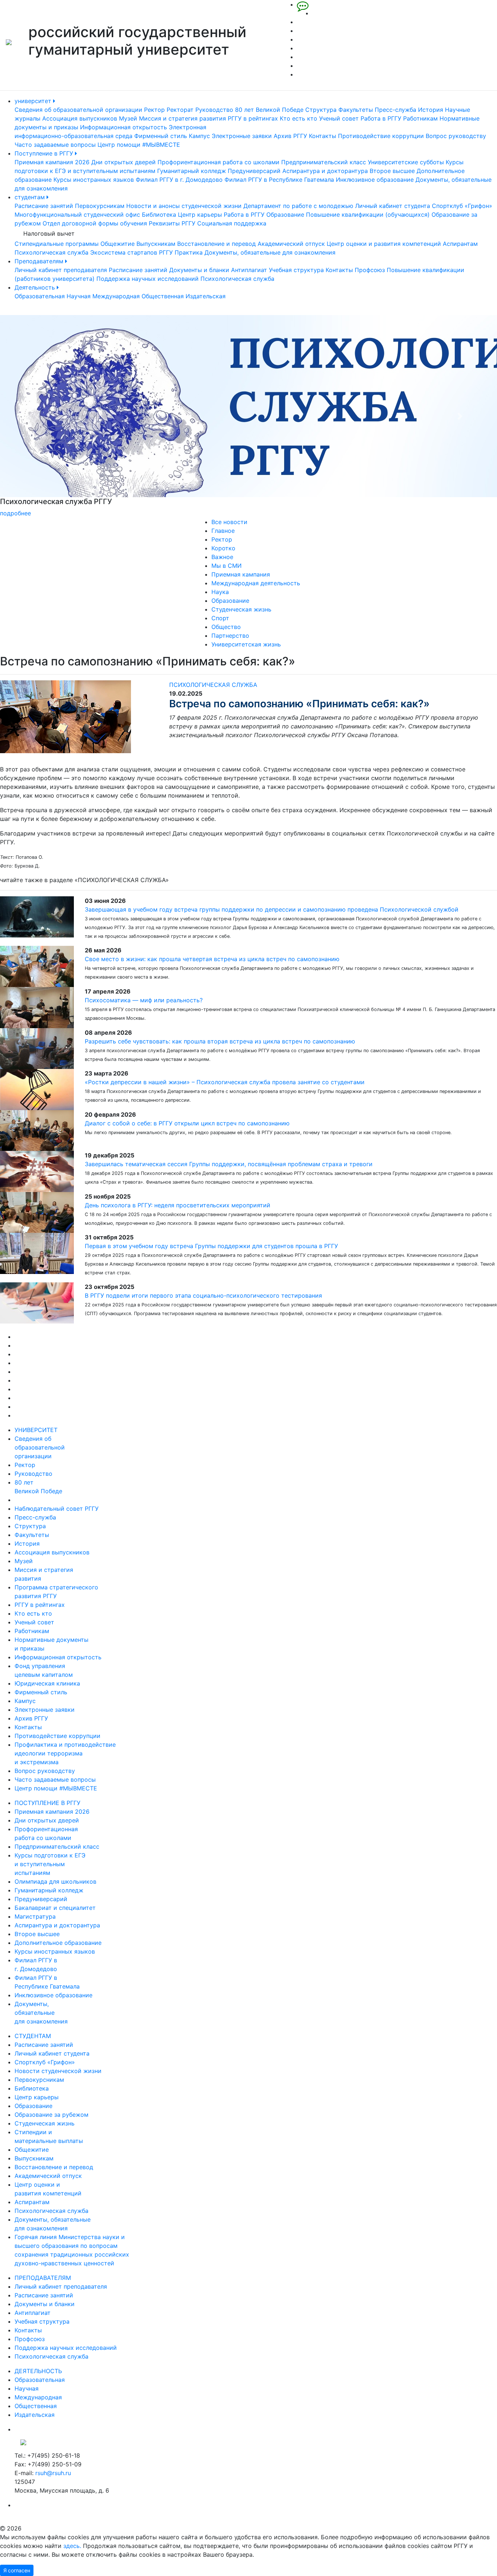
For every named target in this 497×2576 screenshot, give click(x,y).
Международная (116, 296)
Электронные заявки (242, 136)
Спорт (220, 618)
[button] (37, 416)
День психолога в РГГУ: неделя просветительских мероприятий (178, 1205)
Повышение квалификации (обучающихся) (368, 215)
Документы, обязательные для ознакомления (270, 252)
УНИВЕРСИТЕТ (36, 1430)
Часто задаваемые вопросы (55, 145)
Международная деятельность (256, 583)
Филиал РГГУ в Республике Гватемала (279, 180)
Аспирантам (460, 244)
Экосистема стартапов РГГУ (132, 252)
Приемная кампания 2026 (52, 162)
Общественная (163, 296)
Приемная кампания (241, 574)
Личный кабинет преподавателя (61, 270)
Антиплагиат (249, 270)
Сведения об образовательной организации (78, 110)
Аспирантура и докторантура (325, 171)
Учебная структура (296, 270)
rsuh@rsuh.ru (53, 2473)
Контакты (323, 136)
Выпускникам (156, 244)
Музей (128, 118)
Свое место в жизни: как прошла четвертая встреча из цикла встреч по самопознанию (212, 959)
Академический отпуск (291, 244)
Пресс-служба (395, 110)
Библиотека (159, 215)
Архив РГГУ (290, 136)
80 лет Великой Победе (269, 110)
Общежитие (118, 244)
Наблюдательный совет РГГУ (57, 1509)
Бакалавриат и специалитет (55, 1908)
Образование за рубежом (51, 2115)
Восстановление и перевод (216, 244)
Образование (285, 215)
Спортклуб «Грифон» (462, 206)
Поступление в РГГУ (45, 153)
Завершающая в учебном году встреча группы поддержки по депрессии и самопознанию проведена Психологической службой (272, 909)
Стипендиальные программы (57, 244)
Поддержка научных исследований (148, 279)
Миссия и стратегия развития (182, 118)
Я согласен (17, 2570)
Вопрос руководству (456, 136)
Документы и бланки (199, 270)
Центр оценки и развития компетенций (384, 244)
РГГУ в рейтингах (253, 118)
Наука (220, 592)
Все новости (229, 522)
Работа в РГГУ (381, 118)
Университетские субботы (406, 162)
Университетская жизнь (246, 644)
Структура (321, 110)
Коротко (223, 548)
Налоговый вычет (49, 233)
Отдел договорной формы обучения (95, 223)
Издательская (206, 296)
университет (34, 101)
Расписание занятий (44, 206)
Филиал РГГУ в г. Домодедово (179, 180)
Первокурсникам (100, 206)
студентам (31, 197)
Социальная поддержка (232, 223)
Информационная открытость (124, 127)
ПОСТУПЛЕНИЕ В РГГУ (47, 1803)
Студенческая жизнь (241, 609)
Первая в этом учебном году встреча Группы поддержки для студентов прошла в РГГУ (211, 1246)
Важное (222, 557)
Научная (79, 296)
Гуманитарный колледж (192, 171)
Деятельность (36, 287)
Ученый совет (339, 118)
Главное (223, 531)
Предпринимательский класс (324, 162)
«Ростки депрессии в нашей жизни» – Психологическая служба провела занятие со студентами (225, 1082)
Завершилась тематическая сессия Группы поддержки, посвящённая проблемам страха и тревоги (229, 1164)
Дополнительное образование (58, 1943)
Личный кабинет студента (393, 206)
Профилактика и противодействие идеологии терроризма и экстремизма (65, 1753)
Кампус (199, 136)
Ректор (154, 110)
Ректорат (180, 110)
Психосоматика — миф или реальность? (144, 1000)
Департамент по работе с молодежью (298, 206)
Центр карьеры (200, 215)
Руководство (214, 110)
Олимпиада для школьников (55, 1881)
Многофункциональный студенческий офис (77, 215)
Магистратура (35, 1916)
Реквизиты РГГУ (172, 223)
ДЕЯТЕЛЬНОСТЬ (38, 2371)
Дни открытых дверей (124, 162)
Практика (189, 252)
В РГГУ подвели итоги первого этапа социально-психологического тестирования (203, 1295)
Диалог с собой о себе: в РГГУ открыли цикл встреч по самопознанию (187, 1123)
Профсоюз (370, 270)
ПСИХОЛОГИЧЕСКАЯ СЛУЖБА (213, 685)
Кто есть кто (299, 118)
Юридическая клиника (47, 1683)
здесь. (72, 2546)
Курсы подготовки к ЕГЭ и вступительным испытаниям (50, 1864)
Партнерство (230, 636)
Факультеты (356, 110)
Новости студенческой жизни (58, 2071)
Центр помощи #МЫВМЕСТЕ (139, 145)
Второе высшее (392, 171)
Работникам (420, 118)
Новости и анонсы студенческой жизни (184, 206)
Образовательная (40, 296)
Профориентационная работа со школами (218, 162)
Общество (226, 627)
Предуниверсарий (254, 171)
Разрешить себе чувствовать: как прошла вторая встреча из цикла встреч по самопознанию (220, 1041)
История (431, 110)
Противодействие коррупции (381, 136)
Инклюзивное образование (375, 180)
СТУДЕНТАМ (33, 2036)
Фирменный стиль (161, 136)
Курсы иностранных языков (94, 180)
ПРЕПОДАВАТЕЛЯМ (43, 2278)
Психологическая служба (51, 252)
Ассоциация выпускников (80, 118)
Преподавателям (40, 261)
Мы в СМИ (226, 566)
